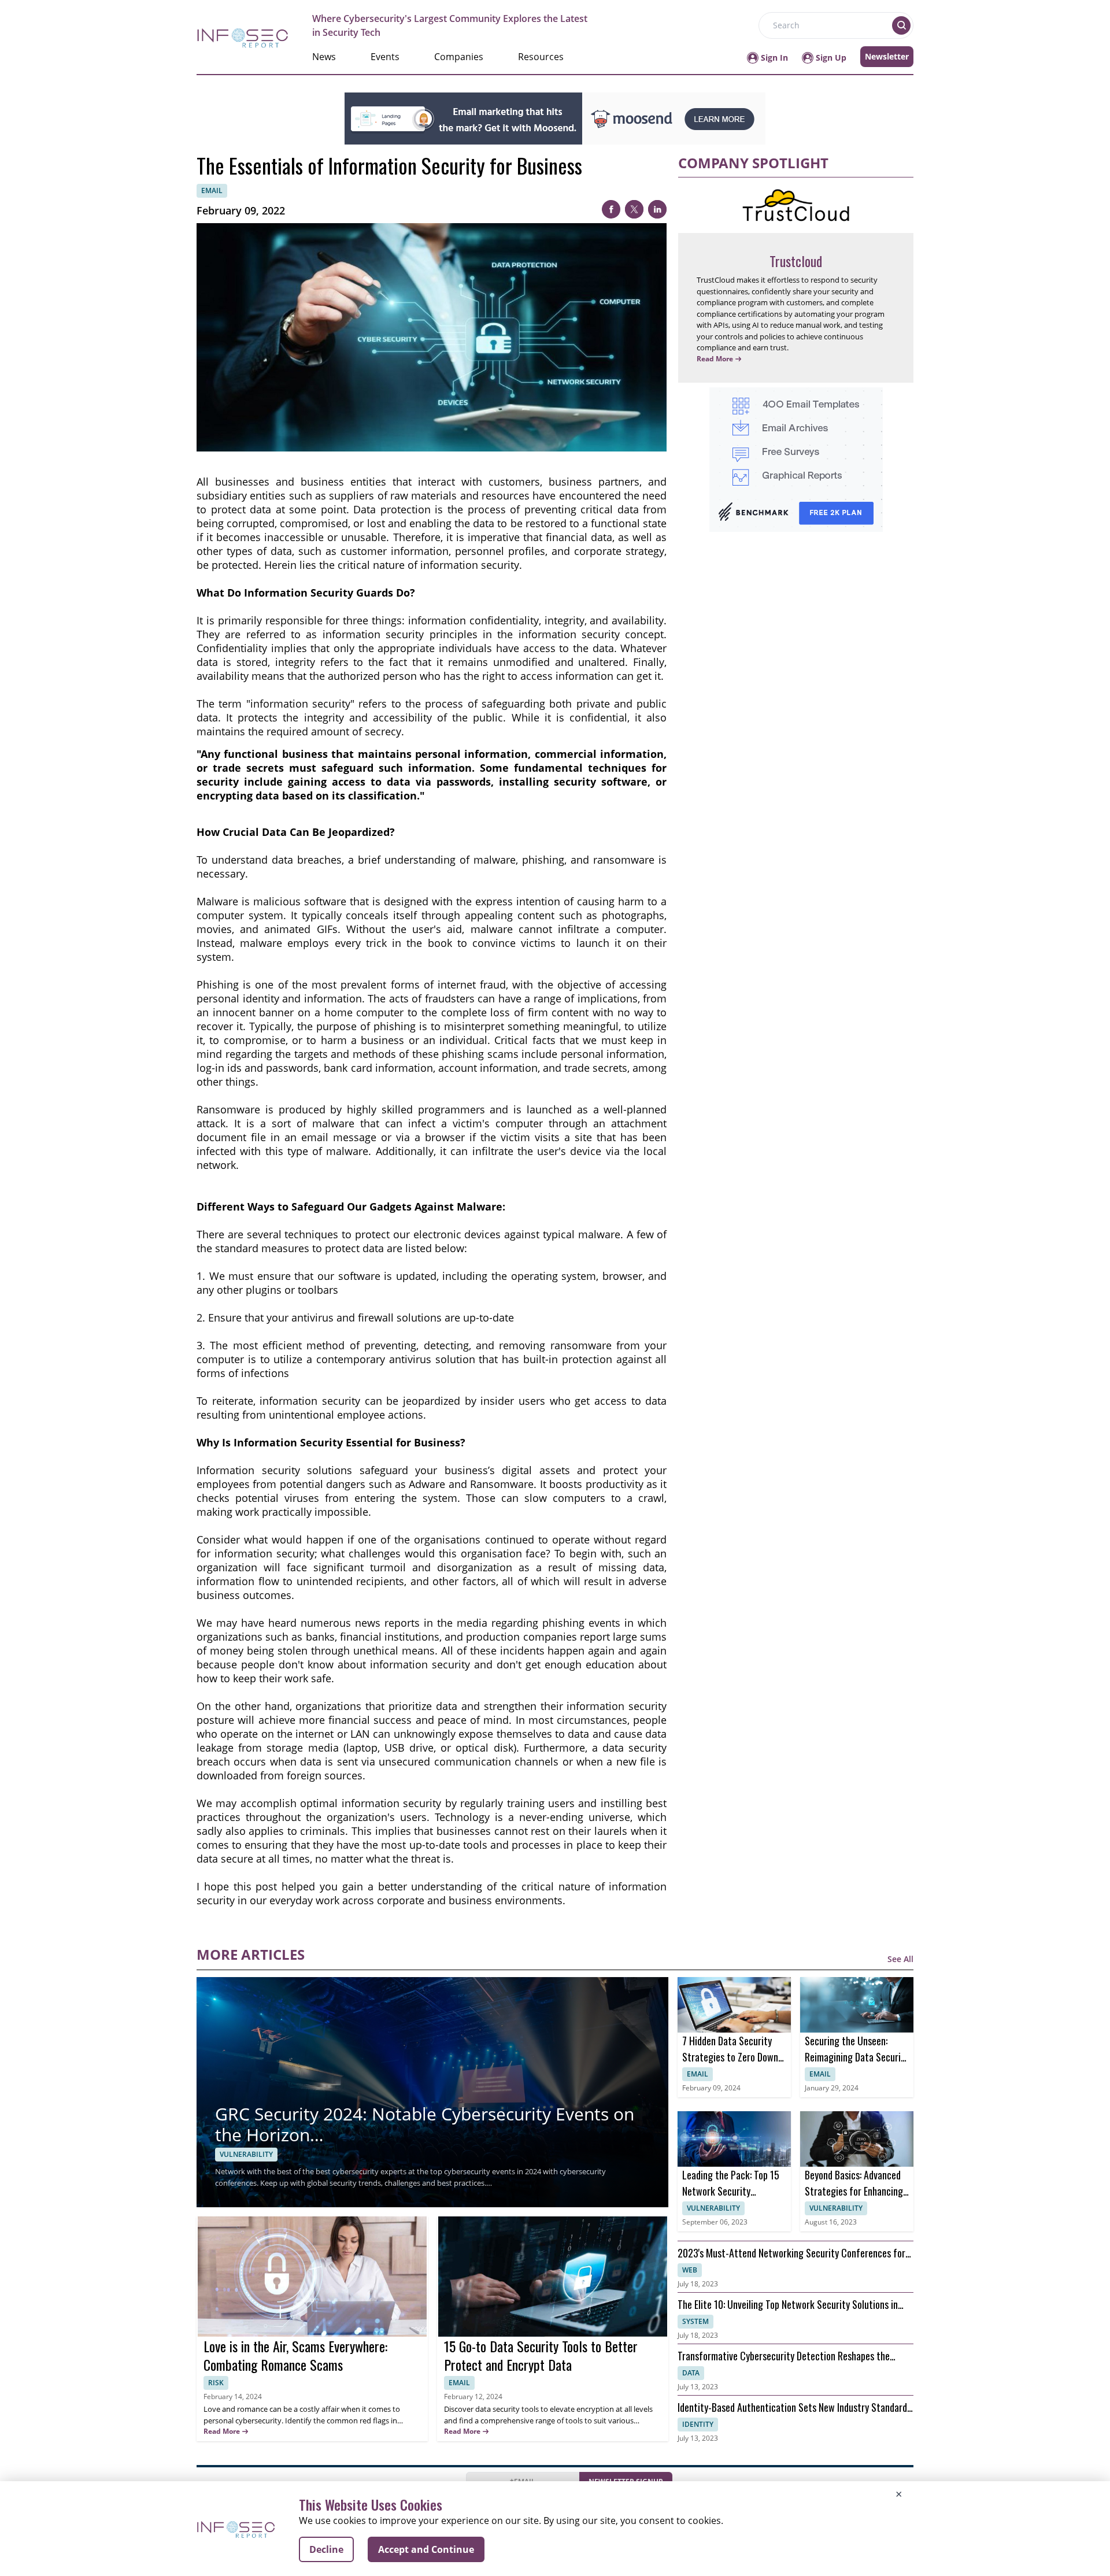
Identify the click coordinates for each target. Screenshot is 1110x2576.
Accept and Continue (426, 2549)
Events (385, 57)
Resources (541, 57)
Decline (326, 2549)
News (324, 57)
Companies (459, 57)
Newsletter (887, 56)
